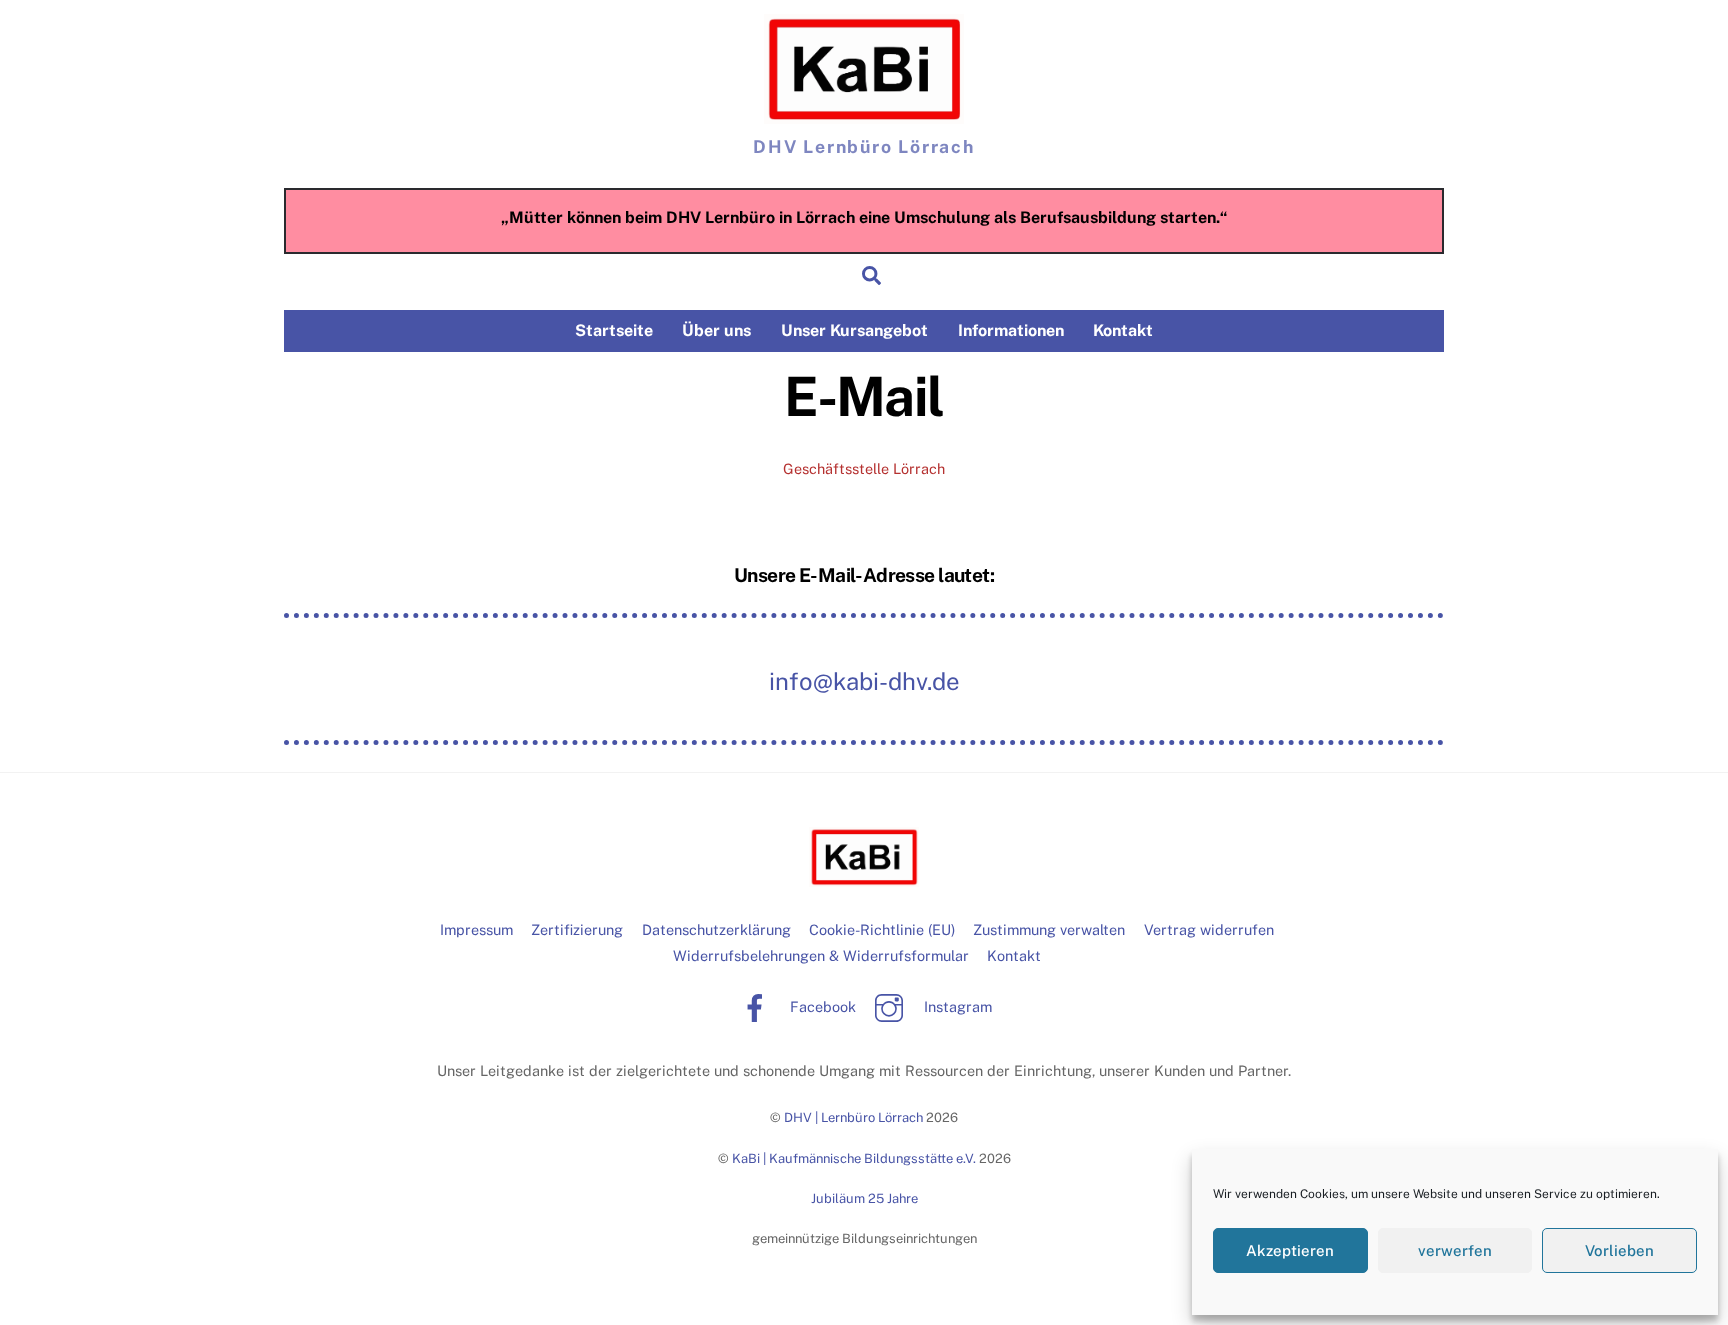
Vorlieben (1619, 1250)
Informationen (1011, 330)
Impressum (476, 929)
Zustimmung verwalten (1049, 929)
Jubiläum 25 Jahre (864, 1198)
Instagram (956, 1006)
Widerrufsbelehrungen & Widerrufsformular (821, 955)
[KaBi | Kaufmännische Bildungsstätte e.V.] (864, 69)
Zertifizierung (577, 929)
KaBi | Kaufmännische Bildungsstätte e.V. (854, 1158)
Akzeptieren (1290, 1250)
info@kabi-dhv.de (864, 681)
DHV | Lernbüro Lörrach (853, 1117)
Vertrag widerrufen (1209, 929)
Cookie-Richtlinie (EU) (882, 929)
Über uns (716, 330)
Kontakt (1123, 330)
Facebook (821, 1006)
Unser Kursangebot (854, 330)
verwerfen (1455, 1250)
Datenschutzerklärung (716, 929)
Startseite (614, 330)
